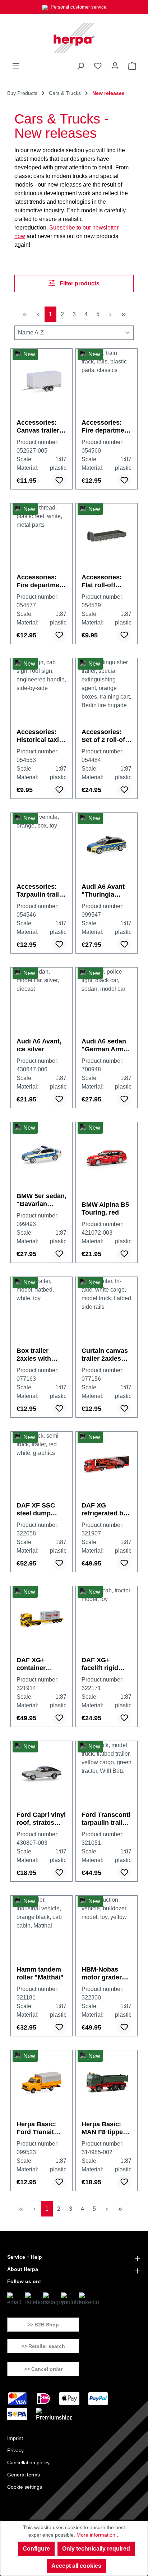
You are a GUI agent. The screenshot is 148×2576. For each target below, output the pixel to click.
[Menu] (16, 66)
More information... (98, 2535)
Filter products (79, 283)
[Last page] (124, 314)
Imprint (15, 2438)
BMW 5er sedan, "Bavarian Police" (41, 1200)
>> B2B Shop (43, 2325)
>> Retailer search (43, 2346)
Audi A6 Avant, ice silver (39, 1045)
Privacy (15, 2450)
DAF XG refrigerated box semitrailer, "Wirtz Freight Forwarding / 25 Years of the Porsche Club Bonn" (106, 1509)
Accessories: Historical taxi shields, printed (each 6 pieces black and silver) (40, 736)
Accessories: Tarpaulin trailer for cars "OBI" (41, 891)
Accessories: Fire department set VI (41, 581)
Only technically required (96, 2549)
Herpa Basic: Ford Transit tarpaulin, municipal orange (36, 2128)
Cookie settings (25, 2487)
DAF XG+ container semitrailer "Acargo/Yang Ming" (38, 1664)
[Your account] (115, 66)
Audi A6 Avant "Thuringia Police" (103, 891)
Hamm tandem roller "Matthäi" (40, 1973)
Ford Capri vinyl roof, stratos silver (41, 1819)
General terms (24, 2475)
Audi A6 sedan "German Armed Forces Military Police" (106, 1045)
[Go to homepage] (74, 38)
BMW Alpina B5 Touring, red (105, 1209)
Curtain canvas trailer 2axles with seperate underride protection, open (105, 1355)
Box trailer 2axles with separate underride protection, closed (34, 1355)
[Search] (80, 66)
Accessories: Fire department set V (106, 427)
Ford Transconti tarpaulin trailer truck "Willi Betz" (106, 1819)
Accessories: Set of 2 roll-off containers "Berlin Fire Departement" (104, 736)
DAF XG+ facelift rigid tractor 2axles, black (103, 1664)
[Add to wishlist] (59, 481)
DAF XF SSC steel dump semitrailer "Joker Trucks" (40, 1509)
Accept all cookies (76, 2566)
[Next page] (110, 314)
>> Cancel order (43, 2369)
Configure (36, 2549)
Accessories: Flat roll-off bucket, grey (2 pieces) (104, 581)
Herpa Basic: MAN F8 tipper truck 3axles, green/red (103, 2128)
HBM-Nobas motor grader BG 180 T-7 (102, 1974)
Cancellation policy (28, 2462)
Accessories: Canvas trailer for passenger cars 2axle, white (38, 427)
